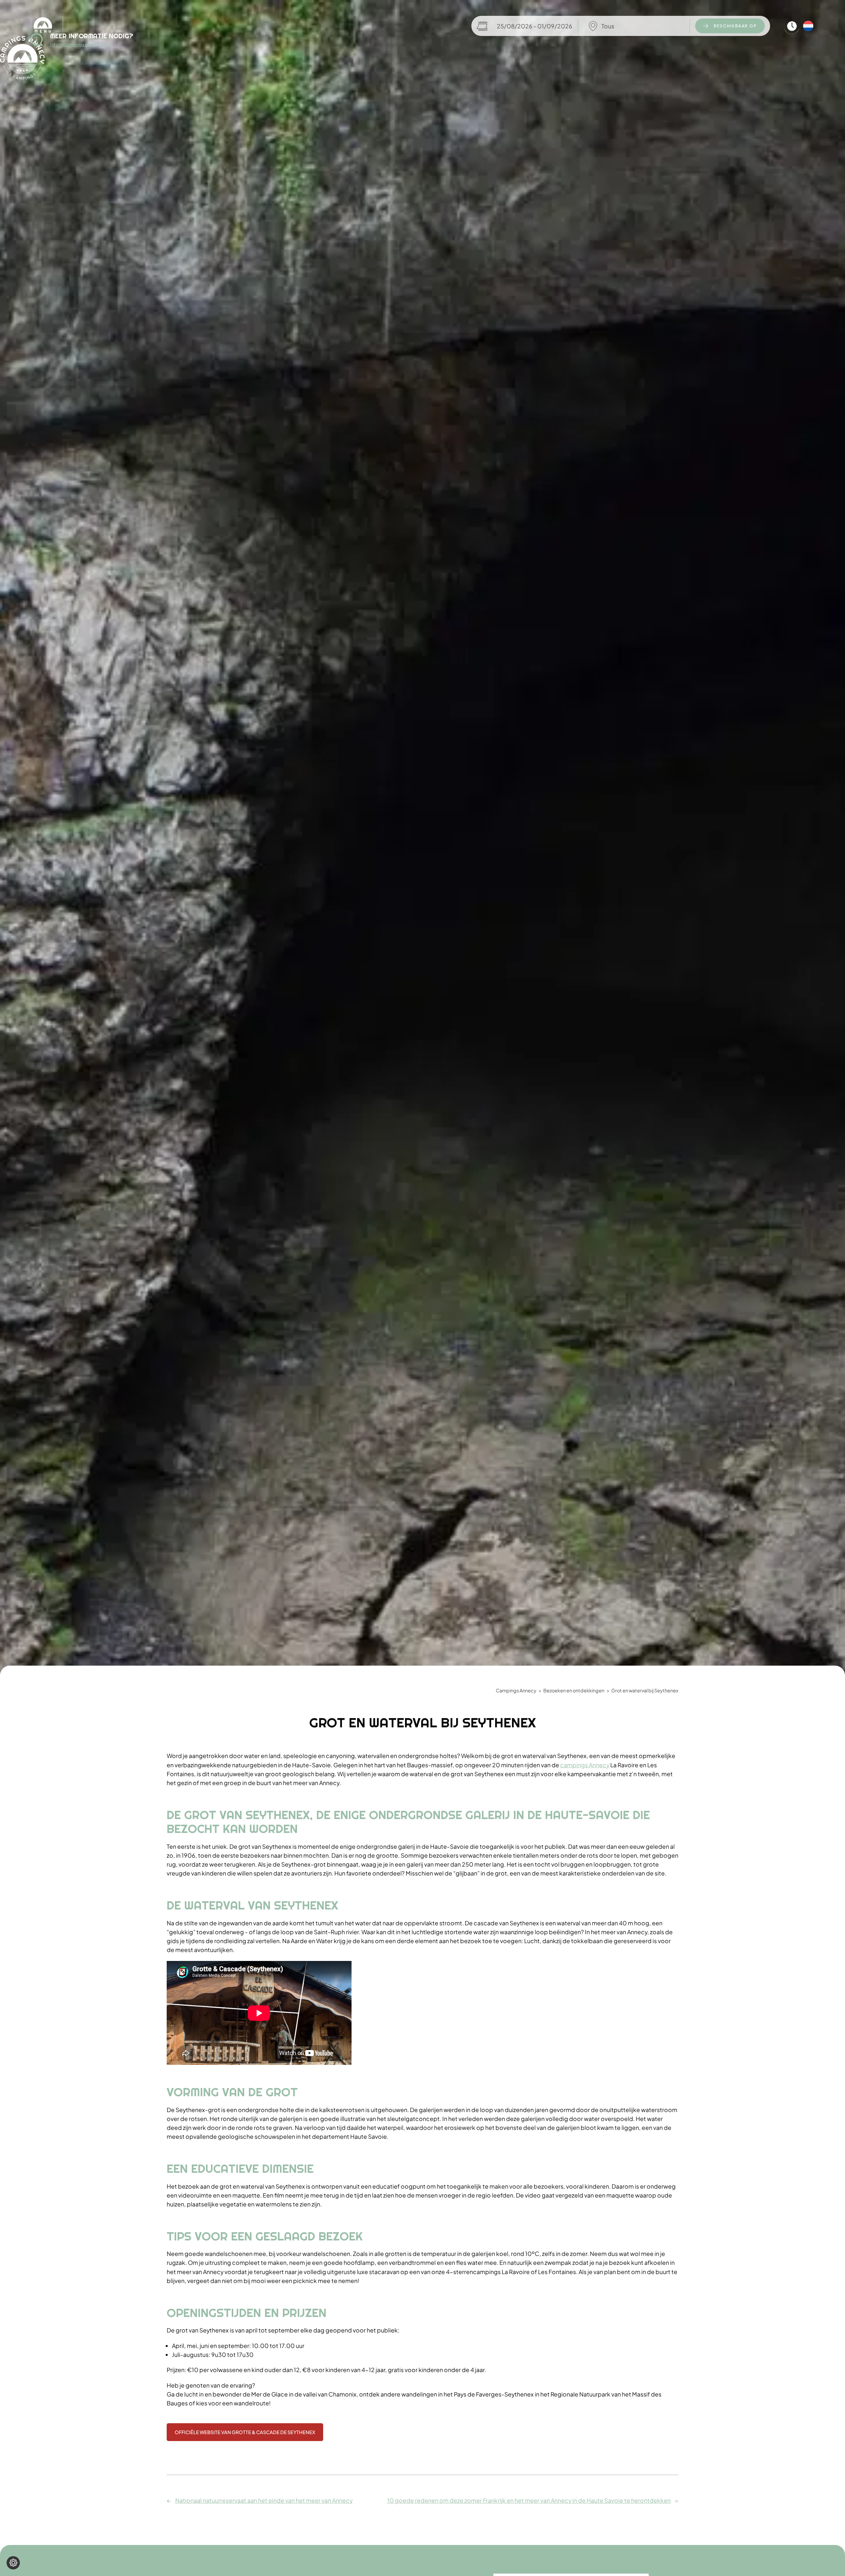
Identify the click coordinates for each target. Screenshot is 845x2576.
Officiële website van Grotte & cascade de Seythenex (245, 2432)
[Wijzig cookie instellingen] (13, 2563)
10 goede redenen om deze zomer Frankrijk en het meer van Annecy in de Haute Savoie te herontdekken (529, 2501)
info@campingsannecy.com (81, 45)
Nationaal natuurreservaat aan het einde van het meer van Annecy (264, 2501)
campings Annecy (585, 1765)
